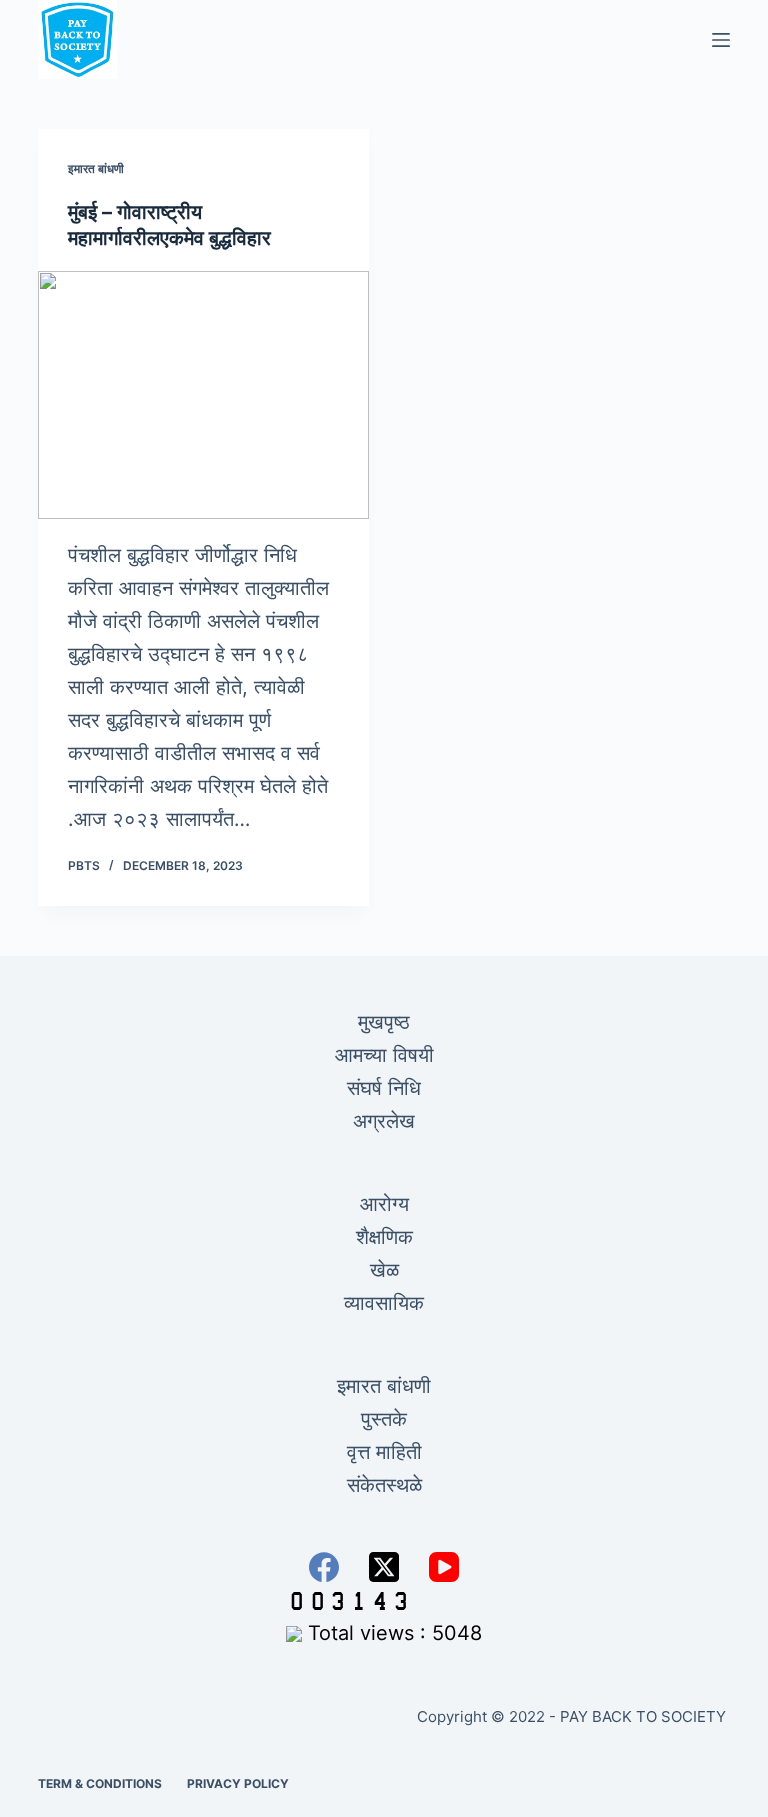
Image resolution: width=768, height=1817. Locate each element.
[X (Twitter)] (384, 1567)
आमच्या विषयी (384, 1055)
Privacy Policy (238, 1783)
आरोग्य (384, 1204)
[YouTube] (444, 1567)
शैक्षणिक (384, 1237)
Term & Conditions (100, 1783)
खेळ (384, 1270)
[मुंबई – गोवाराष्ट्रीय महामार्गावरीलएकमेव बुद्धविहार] (203, 395)
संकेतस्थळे (384, 1485)
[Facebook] (324, 1567)
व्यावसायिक (384, 1303)
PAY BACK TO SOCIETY (645, 1716)
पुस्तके (384, 1419)
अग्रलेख (384, 1121)
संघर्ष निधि (384, 1088)
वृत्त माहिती (384, 1452)
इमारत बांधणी (96, 168)
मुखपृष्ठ (384, 1022)
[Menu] (721, 40)
